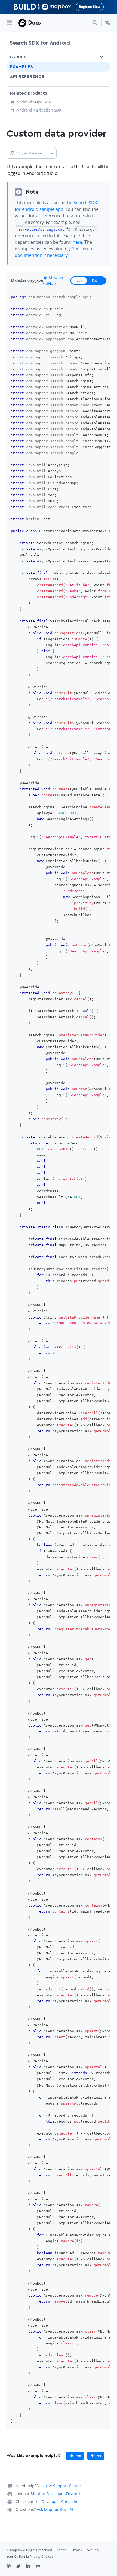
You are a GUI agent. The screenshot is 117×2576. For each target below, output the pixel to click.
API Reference (27, 77)
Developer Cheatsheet (62, 2502)
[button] (108, 23)
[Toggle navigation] (10, 23)
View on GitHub (53, 281)
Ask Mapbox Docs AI (55, 2509)
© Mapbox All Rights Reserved (29, 2550)
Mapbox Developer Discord (55, 2494)
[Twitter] (21, 2567)
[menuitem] (108, 23)
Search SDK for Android (40, 43)
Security (93, 2550)
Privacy (77, 2550)
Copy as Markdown (30, 153)
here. (78, 242)
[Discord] (41, 2567)
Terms (62, 2550)
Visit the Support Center (59, 2486)
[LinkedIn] (31, 2567)
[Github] (11, 2567)
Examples (21, 67)
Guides (18, 57)
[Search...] (95, 23)
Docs (34, 22)
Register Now (90, 7)
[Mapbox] (22, 23)
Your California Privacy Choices (30, 2557)
